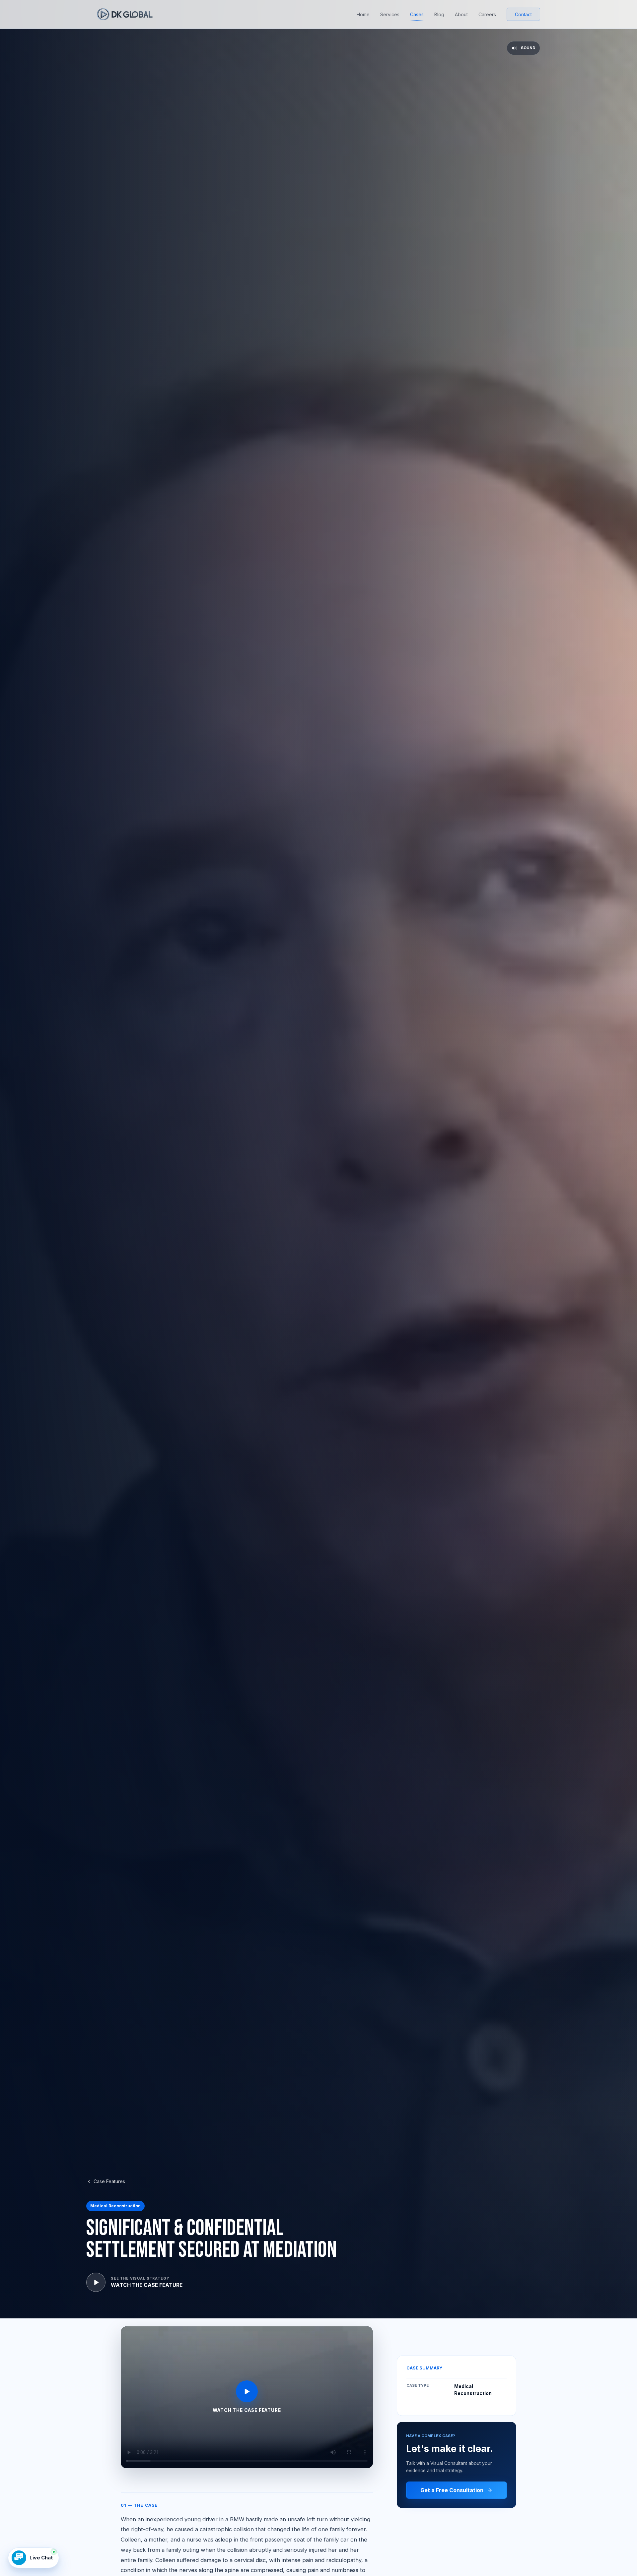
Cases (417, 14)
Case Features (109, 2181)
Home (363, 14)
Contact (523, 14)
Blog (439, 14)
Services (390, 14)
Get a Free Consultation (452, 2490)
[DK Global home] (125, 14)
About (461, 14)
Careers (487, 14)
